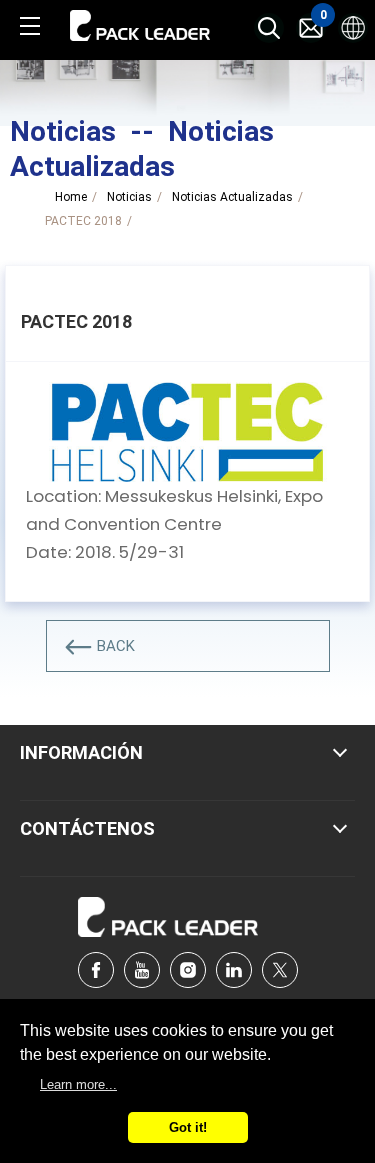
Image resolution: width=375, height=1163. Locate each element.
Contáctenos (87, 828)
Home (71, 197)
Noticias (129, 197)
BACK (116, 646)
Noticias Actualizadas (232, 197)
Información (81, 752)
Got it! (188, 1127)
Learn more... (78, 1084)
